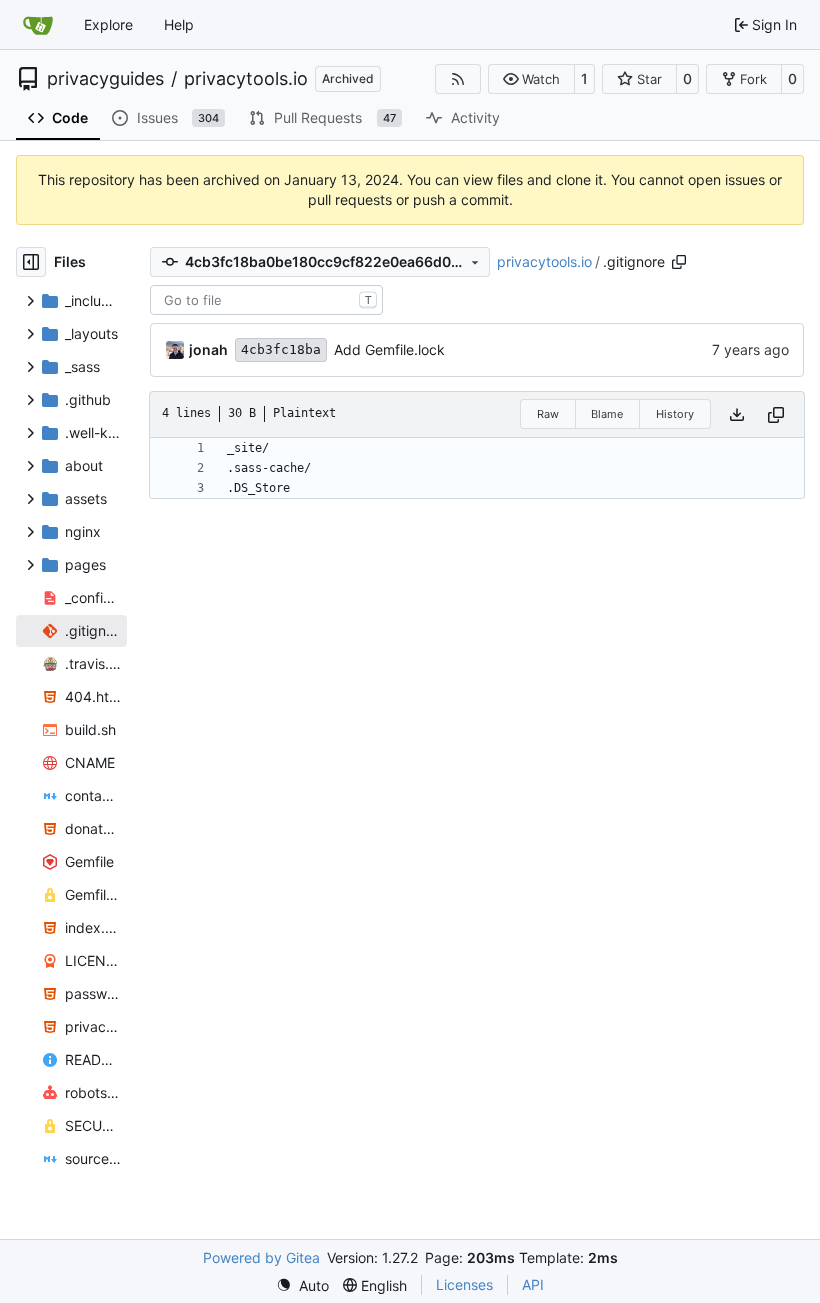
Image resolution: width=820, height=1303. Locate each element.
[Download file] (737, 414)
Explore (108, 24)
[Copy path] (679, 262)
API (533, 1284)
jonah (208, 349)
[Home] (38, 25)
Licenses (464, 1284)
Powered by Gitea (261, 1257)
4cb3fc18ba (281, 349)
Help (179, 24)
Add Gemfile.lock (389, 349)
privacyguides (105, 79)
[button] (531, 79)
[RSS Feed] (458, 79)
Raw (548, 414)
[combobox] (266, 300)
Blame (607, 414)
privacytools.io (246, 79)
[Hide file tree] (31, 262)
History (675, 414)
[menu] (302, 1285)
